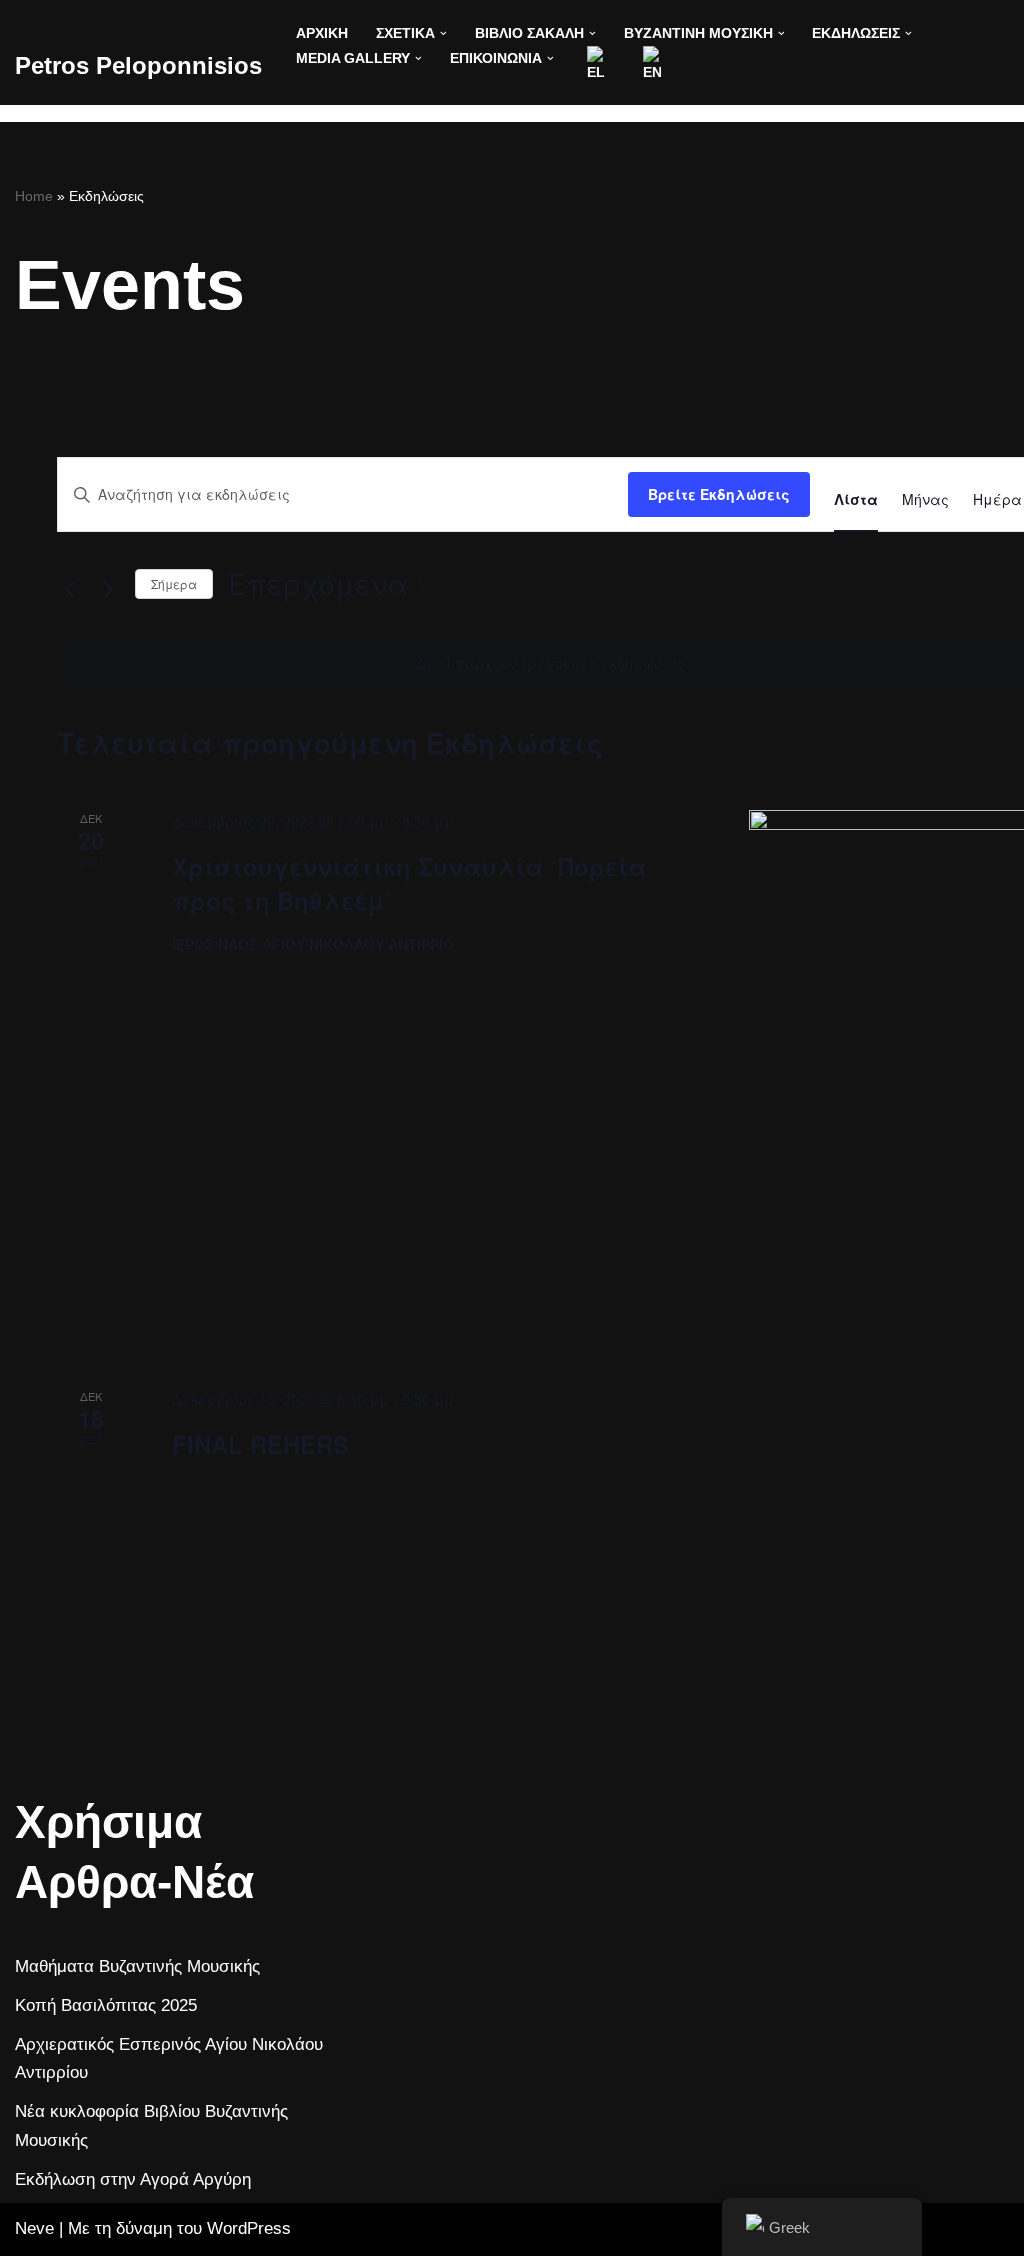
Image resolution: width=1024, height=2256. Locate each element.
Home (34, 196)
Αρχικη (322, 33)
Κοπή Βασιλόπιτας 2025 (106, 2005)
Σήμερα (174, 583)
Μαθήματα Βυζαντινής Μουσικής (137, 1966)
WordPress (249, 2228)
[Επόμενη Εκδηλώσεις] (108, 589)
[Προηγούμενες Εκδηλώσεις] (69, 589)
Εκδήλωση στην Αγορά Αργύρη (133, 2179)
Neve (34, 2228)
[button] (443, 33)
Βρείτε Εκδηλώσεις (719, 494)
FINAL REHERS (260, 1444)
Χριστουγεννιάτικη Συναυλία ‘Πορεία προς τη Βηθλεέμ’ (409, 883)
